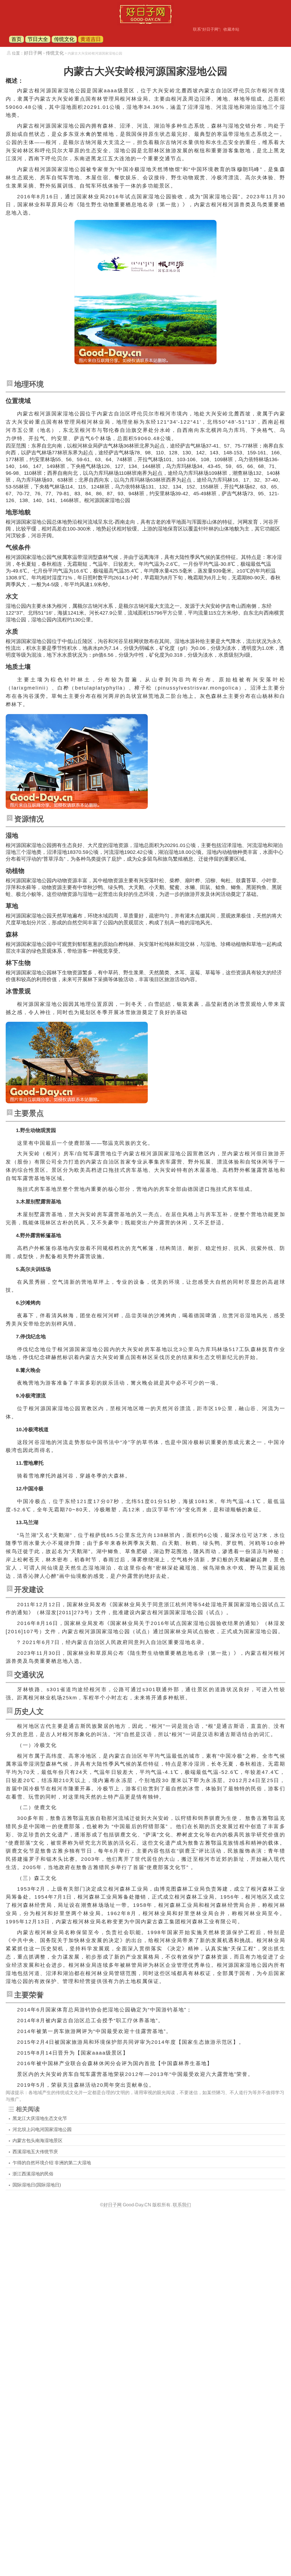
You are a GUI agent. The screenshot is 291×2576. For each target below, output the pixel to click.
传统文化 (64, 39)
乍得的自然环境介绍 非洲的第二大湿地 (52, 2163)
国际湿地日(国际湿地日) (37, 2185)
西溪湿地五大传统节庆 (35, 2152)
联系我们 (182, 2205)
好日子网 (33, 53)
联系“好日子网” (206, 29)
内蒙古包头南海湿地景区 (38, 2141)
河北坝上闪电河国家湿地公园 (42, 2129)
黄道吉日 (91, 39)
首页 (16, 39)
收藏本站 (231, 29)
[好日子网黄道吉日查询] (145, 24)
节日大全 (38, 39)
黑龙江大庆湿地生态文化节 (40, 2118)
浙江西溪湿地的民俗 (33, 2174)
